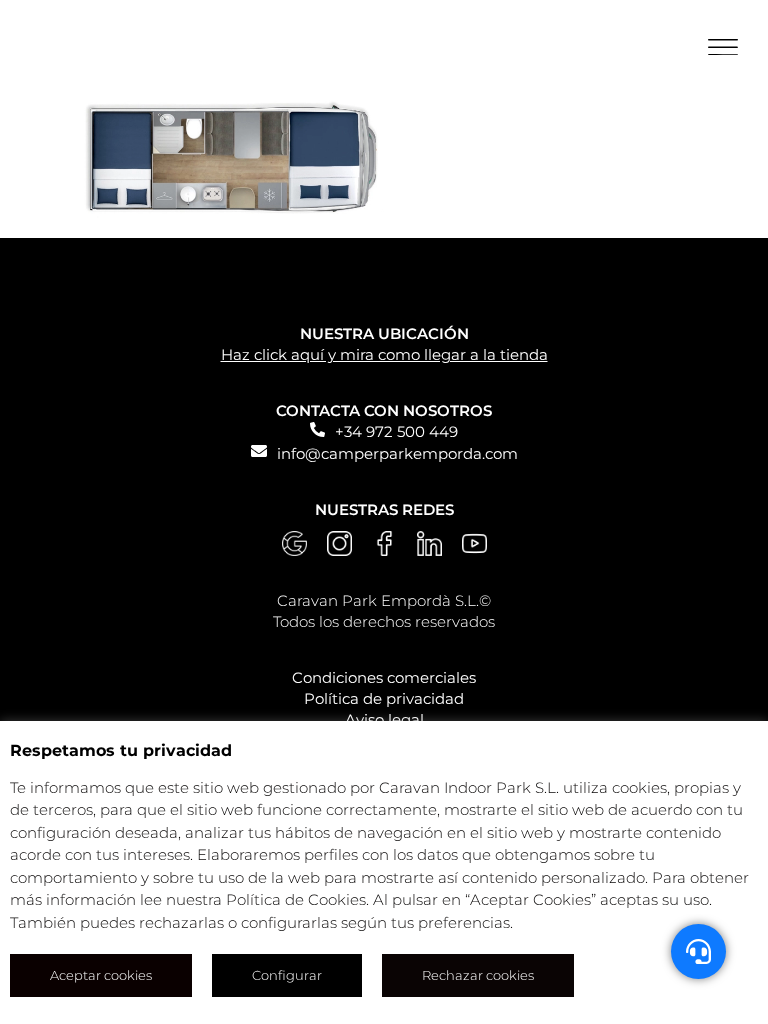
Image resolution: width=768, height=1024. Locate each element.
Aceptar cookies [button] (101, 975)
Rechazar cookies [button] (478, 975)
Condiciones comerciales (384, 677)
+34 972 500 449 (396, 431)
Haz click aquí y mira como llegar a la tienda (384, 354)
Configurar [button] (287, 975)
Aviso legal (384, 719)
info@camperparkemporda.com (397, 453)
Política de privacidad (384, 698)
